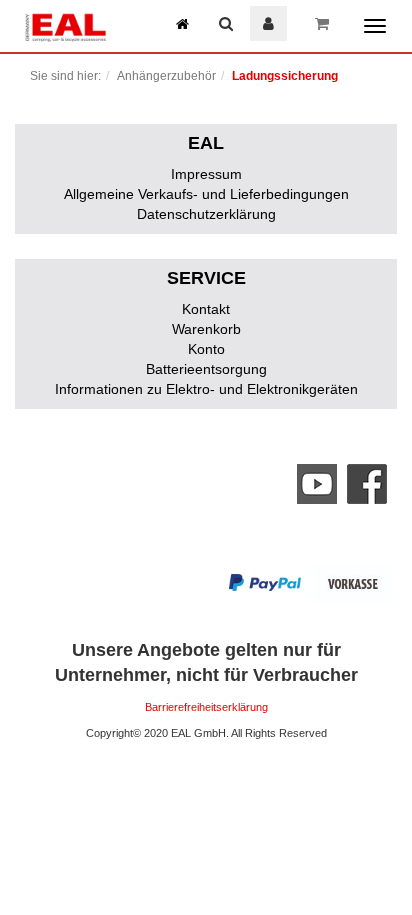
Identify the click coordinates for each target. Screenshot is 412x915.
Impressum (206, 174)
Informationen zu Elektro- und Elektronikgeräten (206, 389)
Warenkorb (206, 329)
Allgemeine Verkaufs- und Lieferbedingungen (206, 194)
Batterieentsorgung (206, 369)
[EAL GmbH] (65, 25)
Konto (206, 349)
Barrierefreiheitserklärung (206, 707)
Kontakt (206, 309)
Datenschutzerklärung (206, 214)
